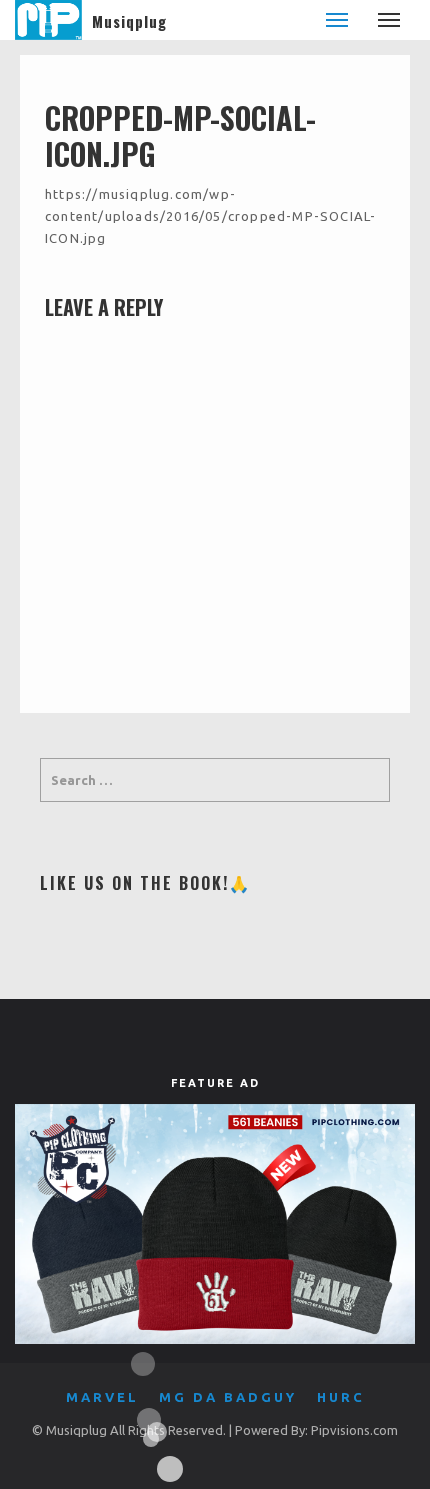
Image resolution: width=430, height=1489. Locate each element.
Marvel (102, 1397)
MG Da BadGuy (228, 1397)
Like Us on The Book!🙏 (145, 883)
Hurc (341, 1397)
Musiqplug (129, 21)
